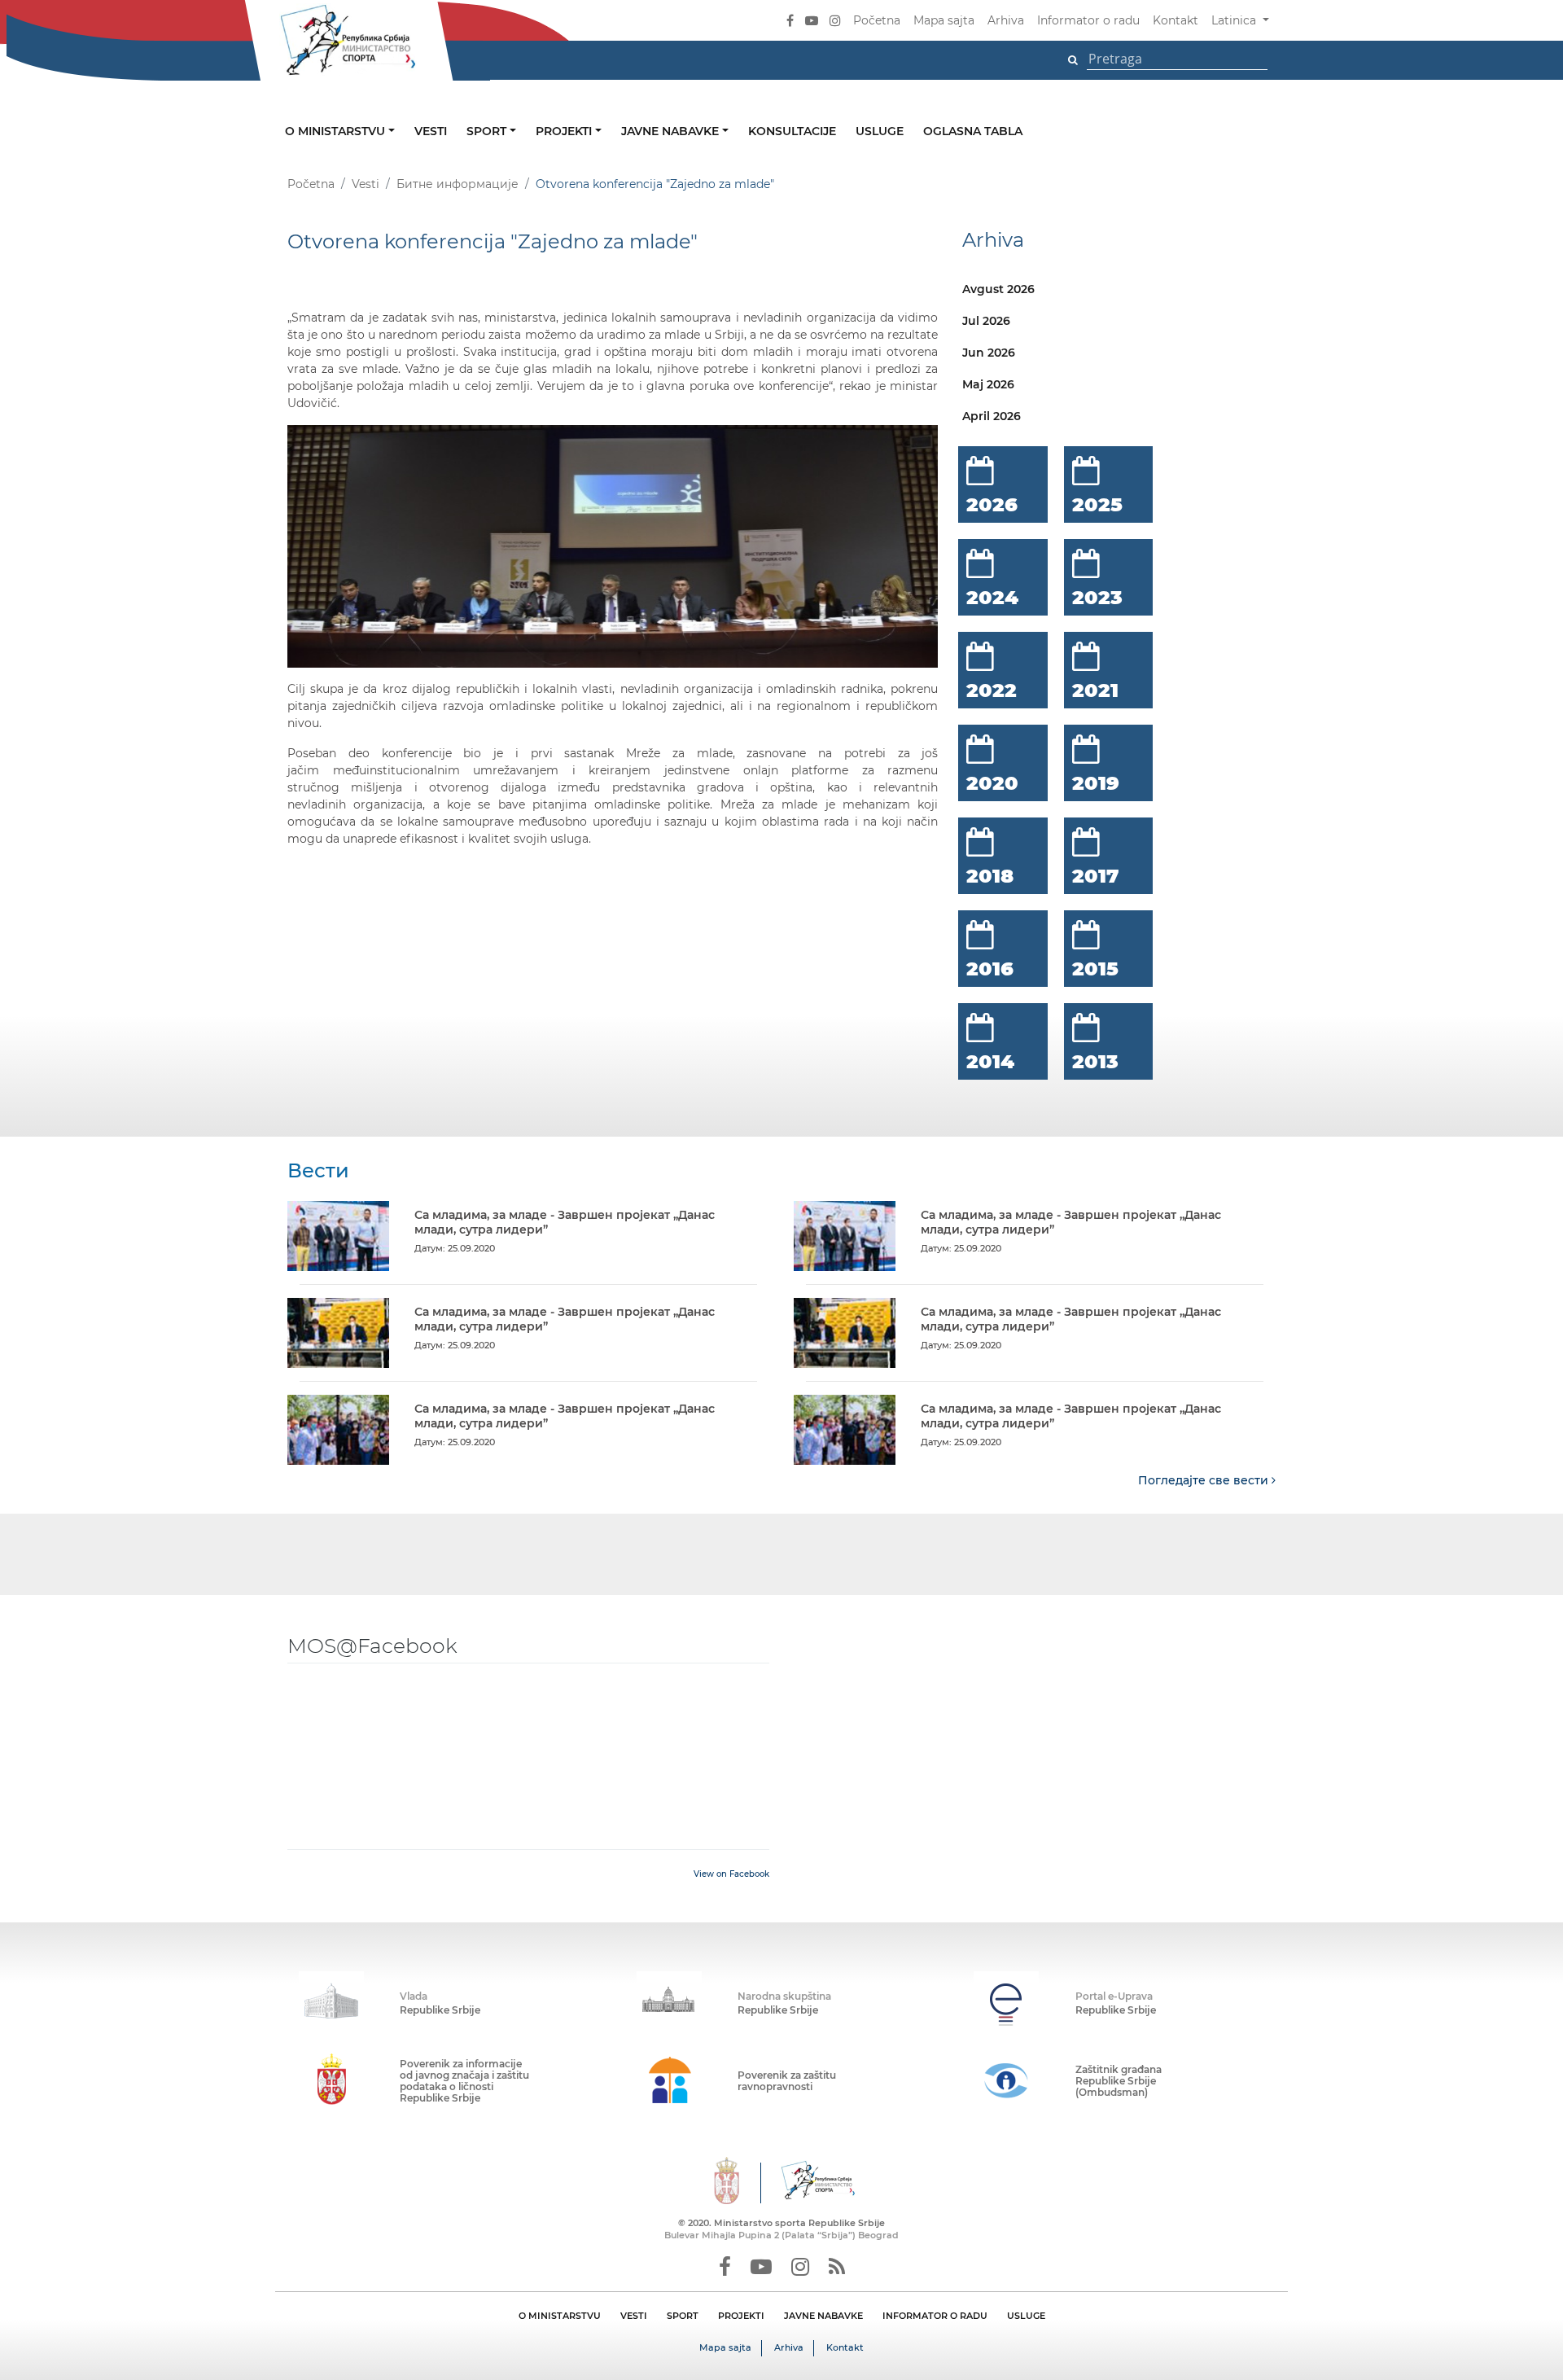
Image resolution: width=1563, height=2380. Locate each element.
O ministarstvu (337, 131)
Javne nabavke (672, 131)
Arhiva (1006, 20)
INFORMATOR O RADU (935, 2316)
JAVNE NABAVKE (823, 2316)
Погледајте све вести (1205, 1480)
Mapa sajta (944, 20)
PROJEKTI (741, 2316)
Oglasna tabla (973, 131)
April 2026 (992, 416)
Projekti (565, 131)
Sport (488, 131)
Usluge (880, 131)
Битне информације (458, 184)
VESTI (634, 2316)
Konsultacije (792, 131)
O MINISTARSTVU (560, 2316)
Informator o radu (1088, 20)
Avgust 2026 (998, 289)
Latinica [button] (1235, 20)
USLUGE (1026, 2316)
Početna (877, 20)
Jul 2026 (986, 321)
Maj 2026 (988, 384)
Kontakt (1176, 20)
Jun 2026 (989, 353)
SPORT (683, 2316)
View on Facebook (731, 1874)
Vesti (431, 131)
